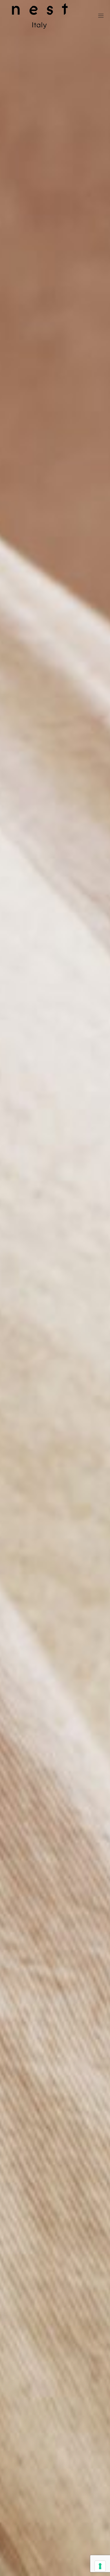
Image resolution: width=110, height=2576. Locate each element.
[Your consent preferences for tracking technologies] (100, 2566)
